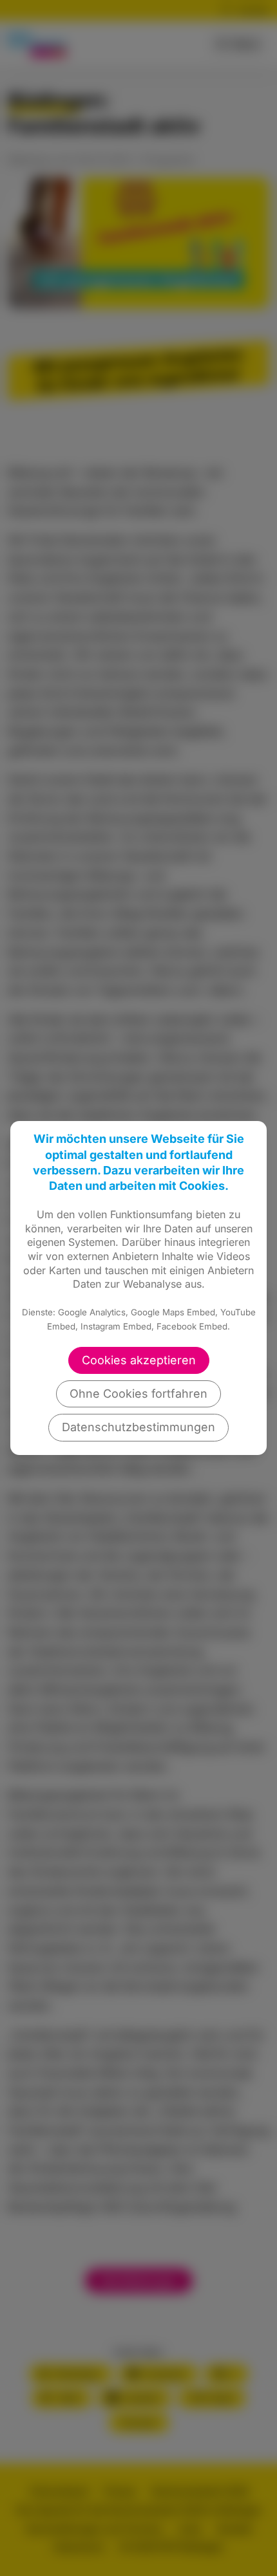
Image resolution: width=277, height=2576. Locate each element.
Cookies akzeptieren (139, 1360)
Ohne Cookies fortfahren (138, 1394)
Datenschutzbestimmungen (138, 1427)
